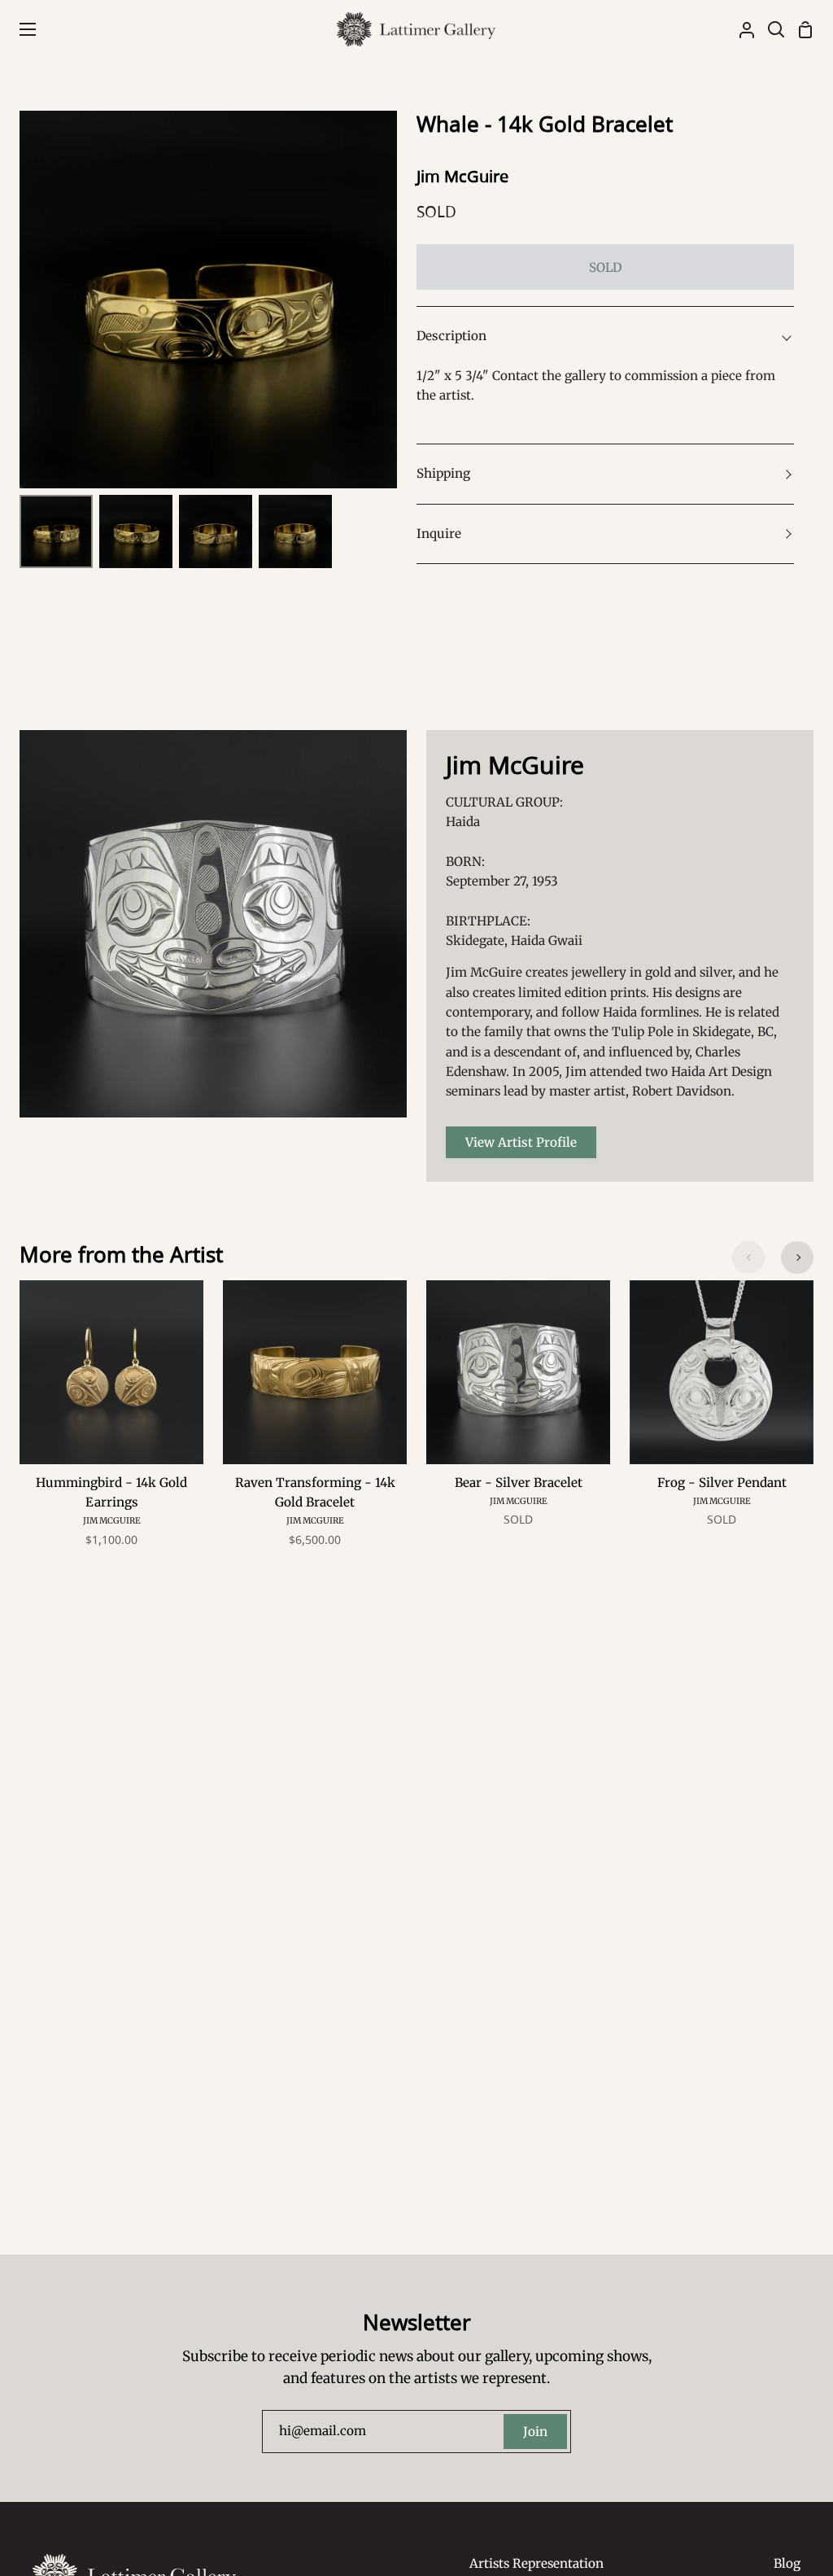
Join (535, 2432)
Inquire (439, 534)
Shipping (443, 473)
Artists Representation (536, 2563)
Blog (787, 2563)
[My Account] (740, 29)
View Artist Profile (521, 1142)
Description (451, 336)
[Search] (770, 29)
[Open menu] (19, 29)
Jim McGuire (462, 176)
